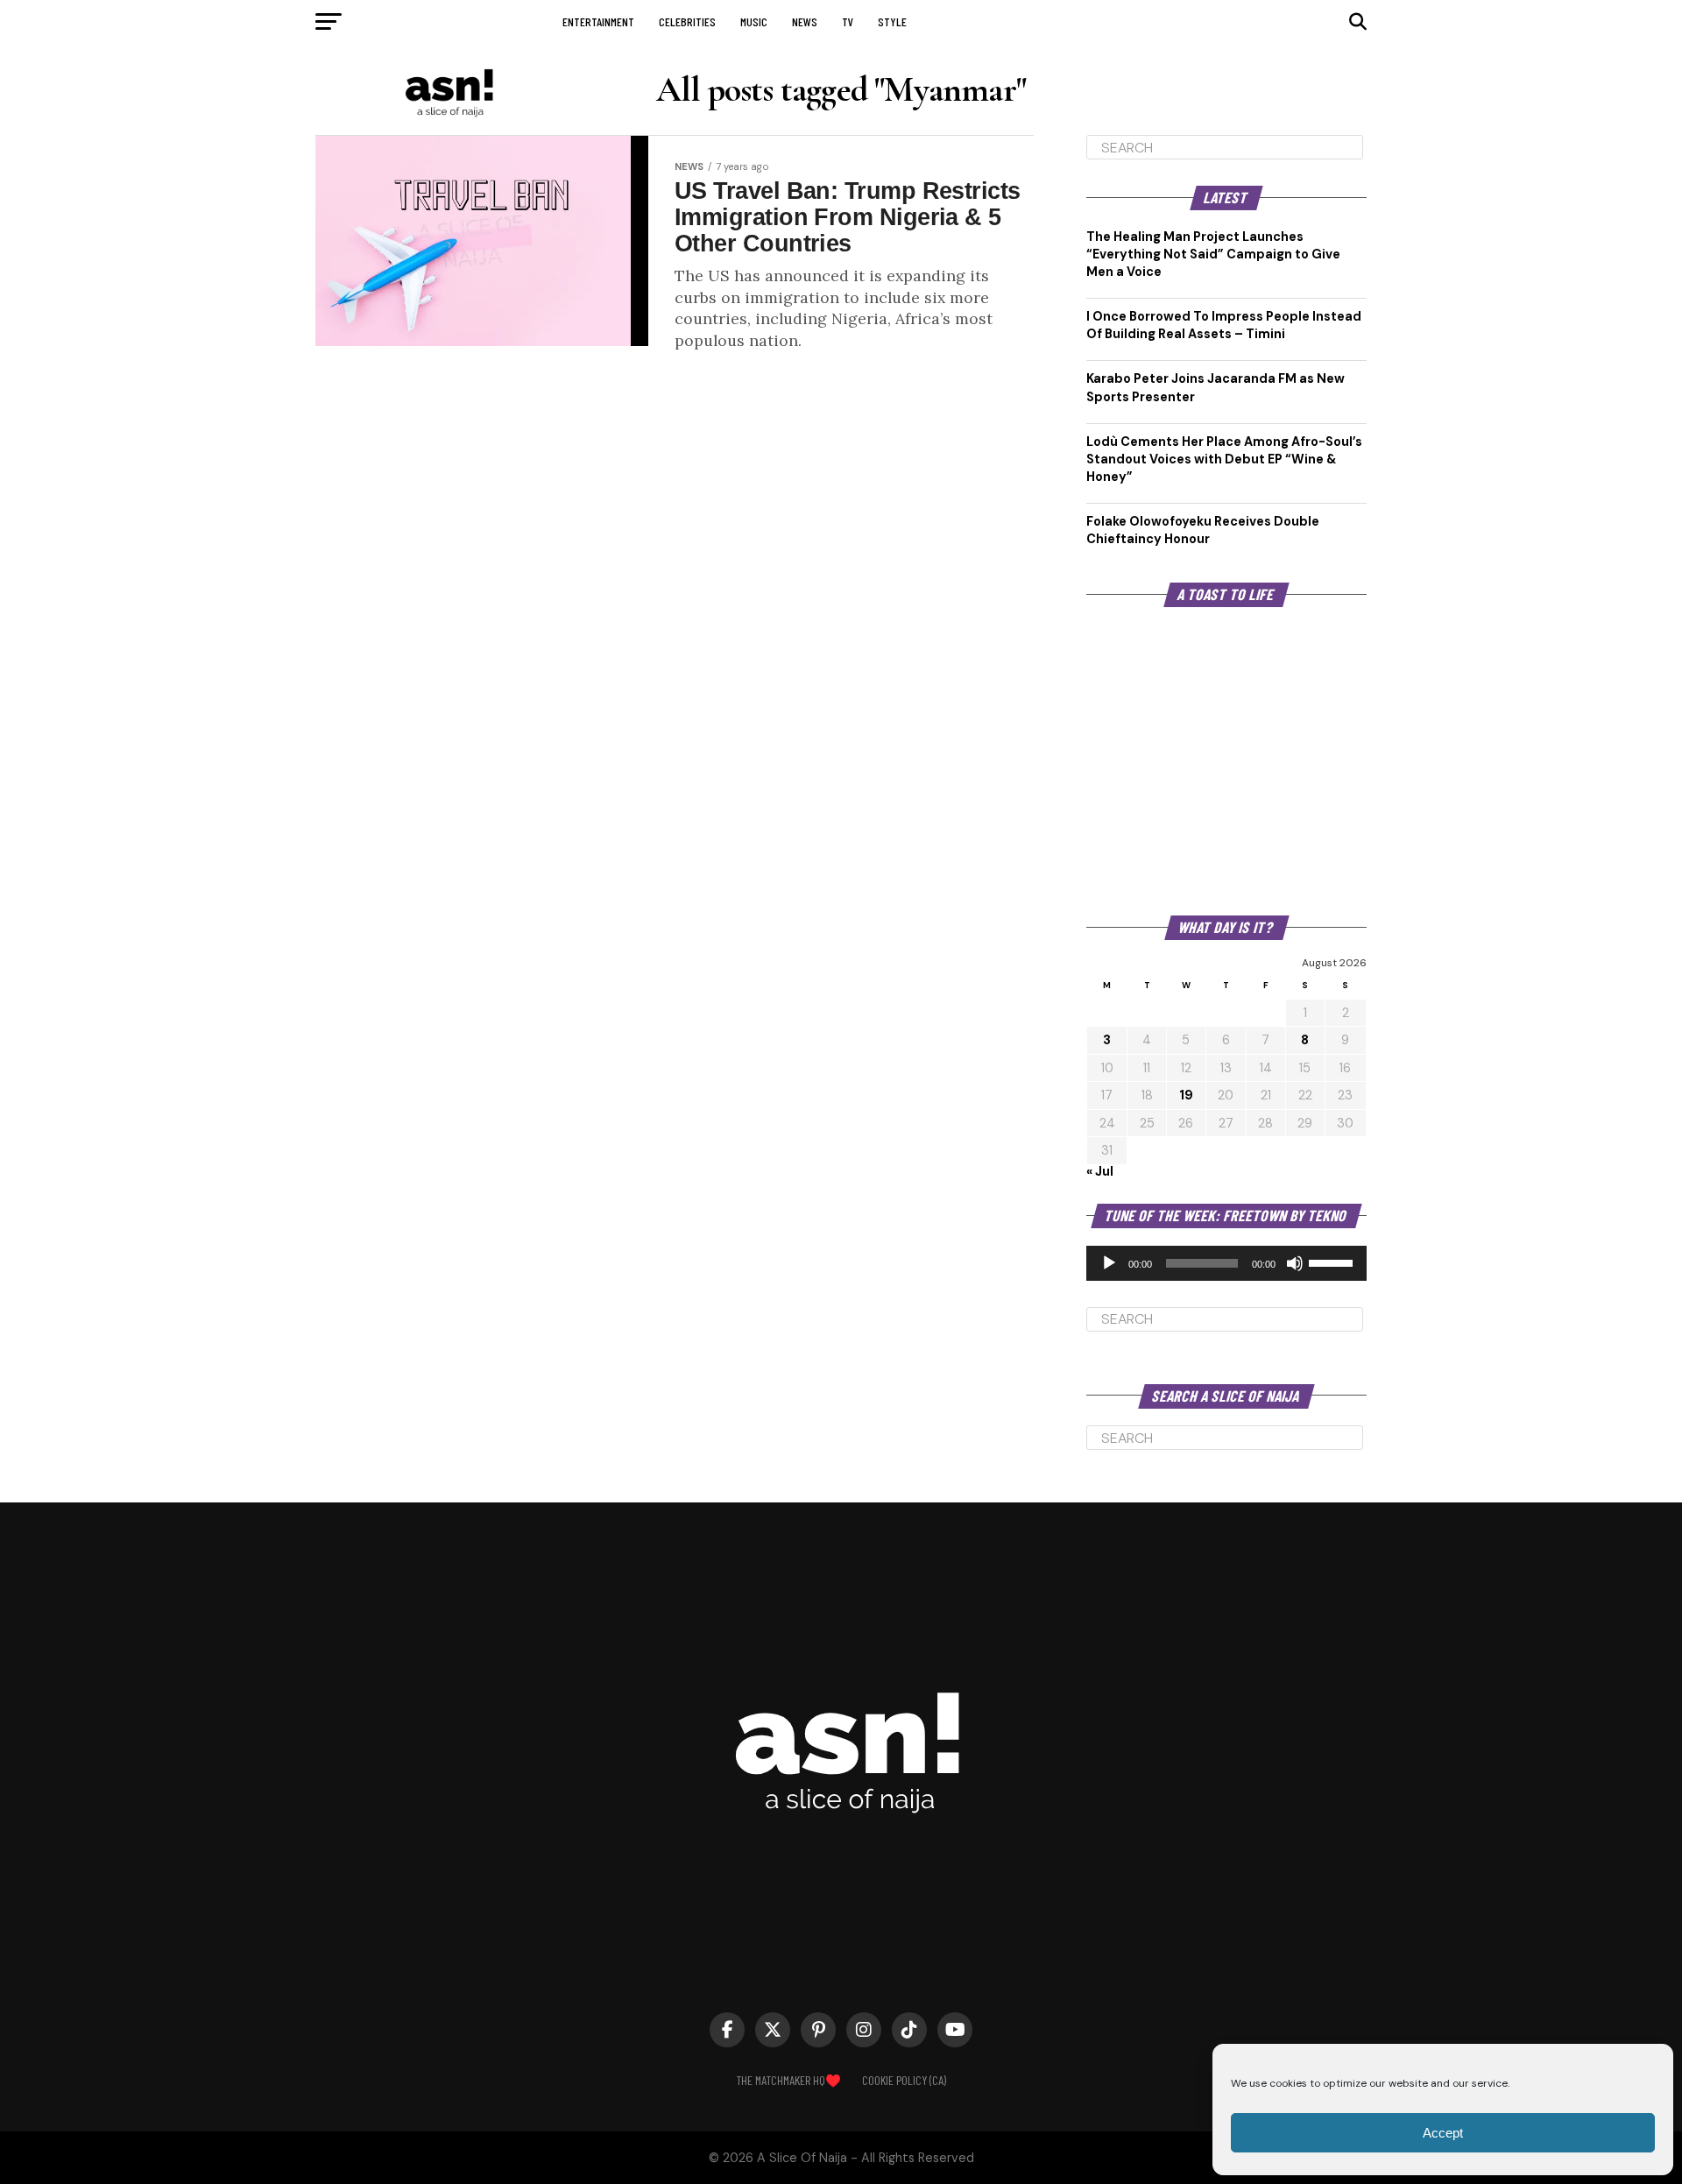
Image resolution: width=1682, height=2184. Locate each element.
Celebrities (687, 21)
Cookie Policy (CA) (904, 2080)
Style (892, 21)
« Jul (1100, 1171)
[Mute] (1295, 1263)
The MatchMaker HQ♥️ (788, 2080)
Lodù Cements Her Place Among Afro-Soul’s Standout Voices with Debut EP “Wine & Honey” (1224, 459)
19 (1186, 1095)
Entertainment (598, 21)
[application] (1226, 1263)
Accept (1443, 2133)
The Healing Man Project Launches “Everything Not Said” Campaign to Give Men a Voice (1213, 254)
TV (848, 21)
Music (754, 21)
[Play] (1109, 1263)
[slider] (1333, 1262)
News (805, 21)
